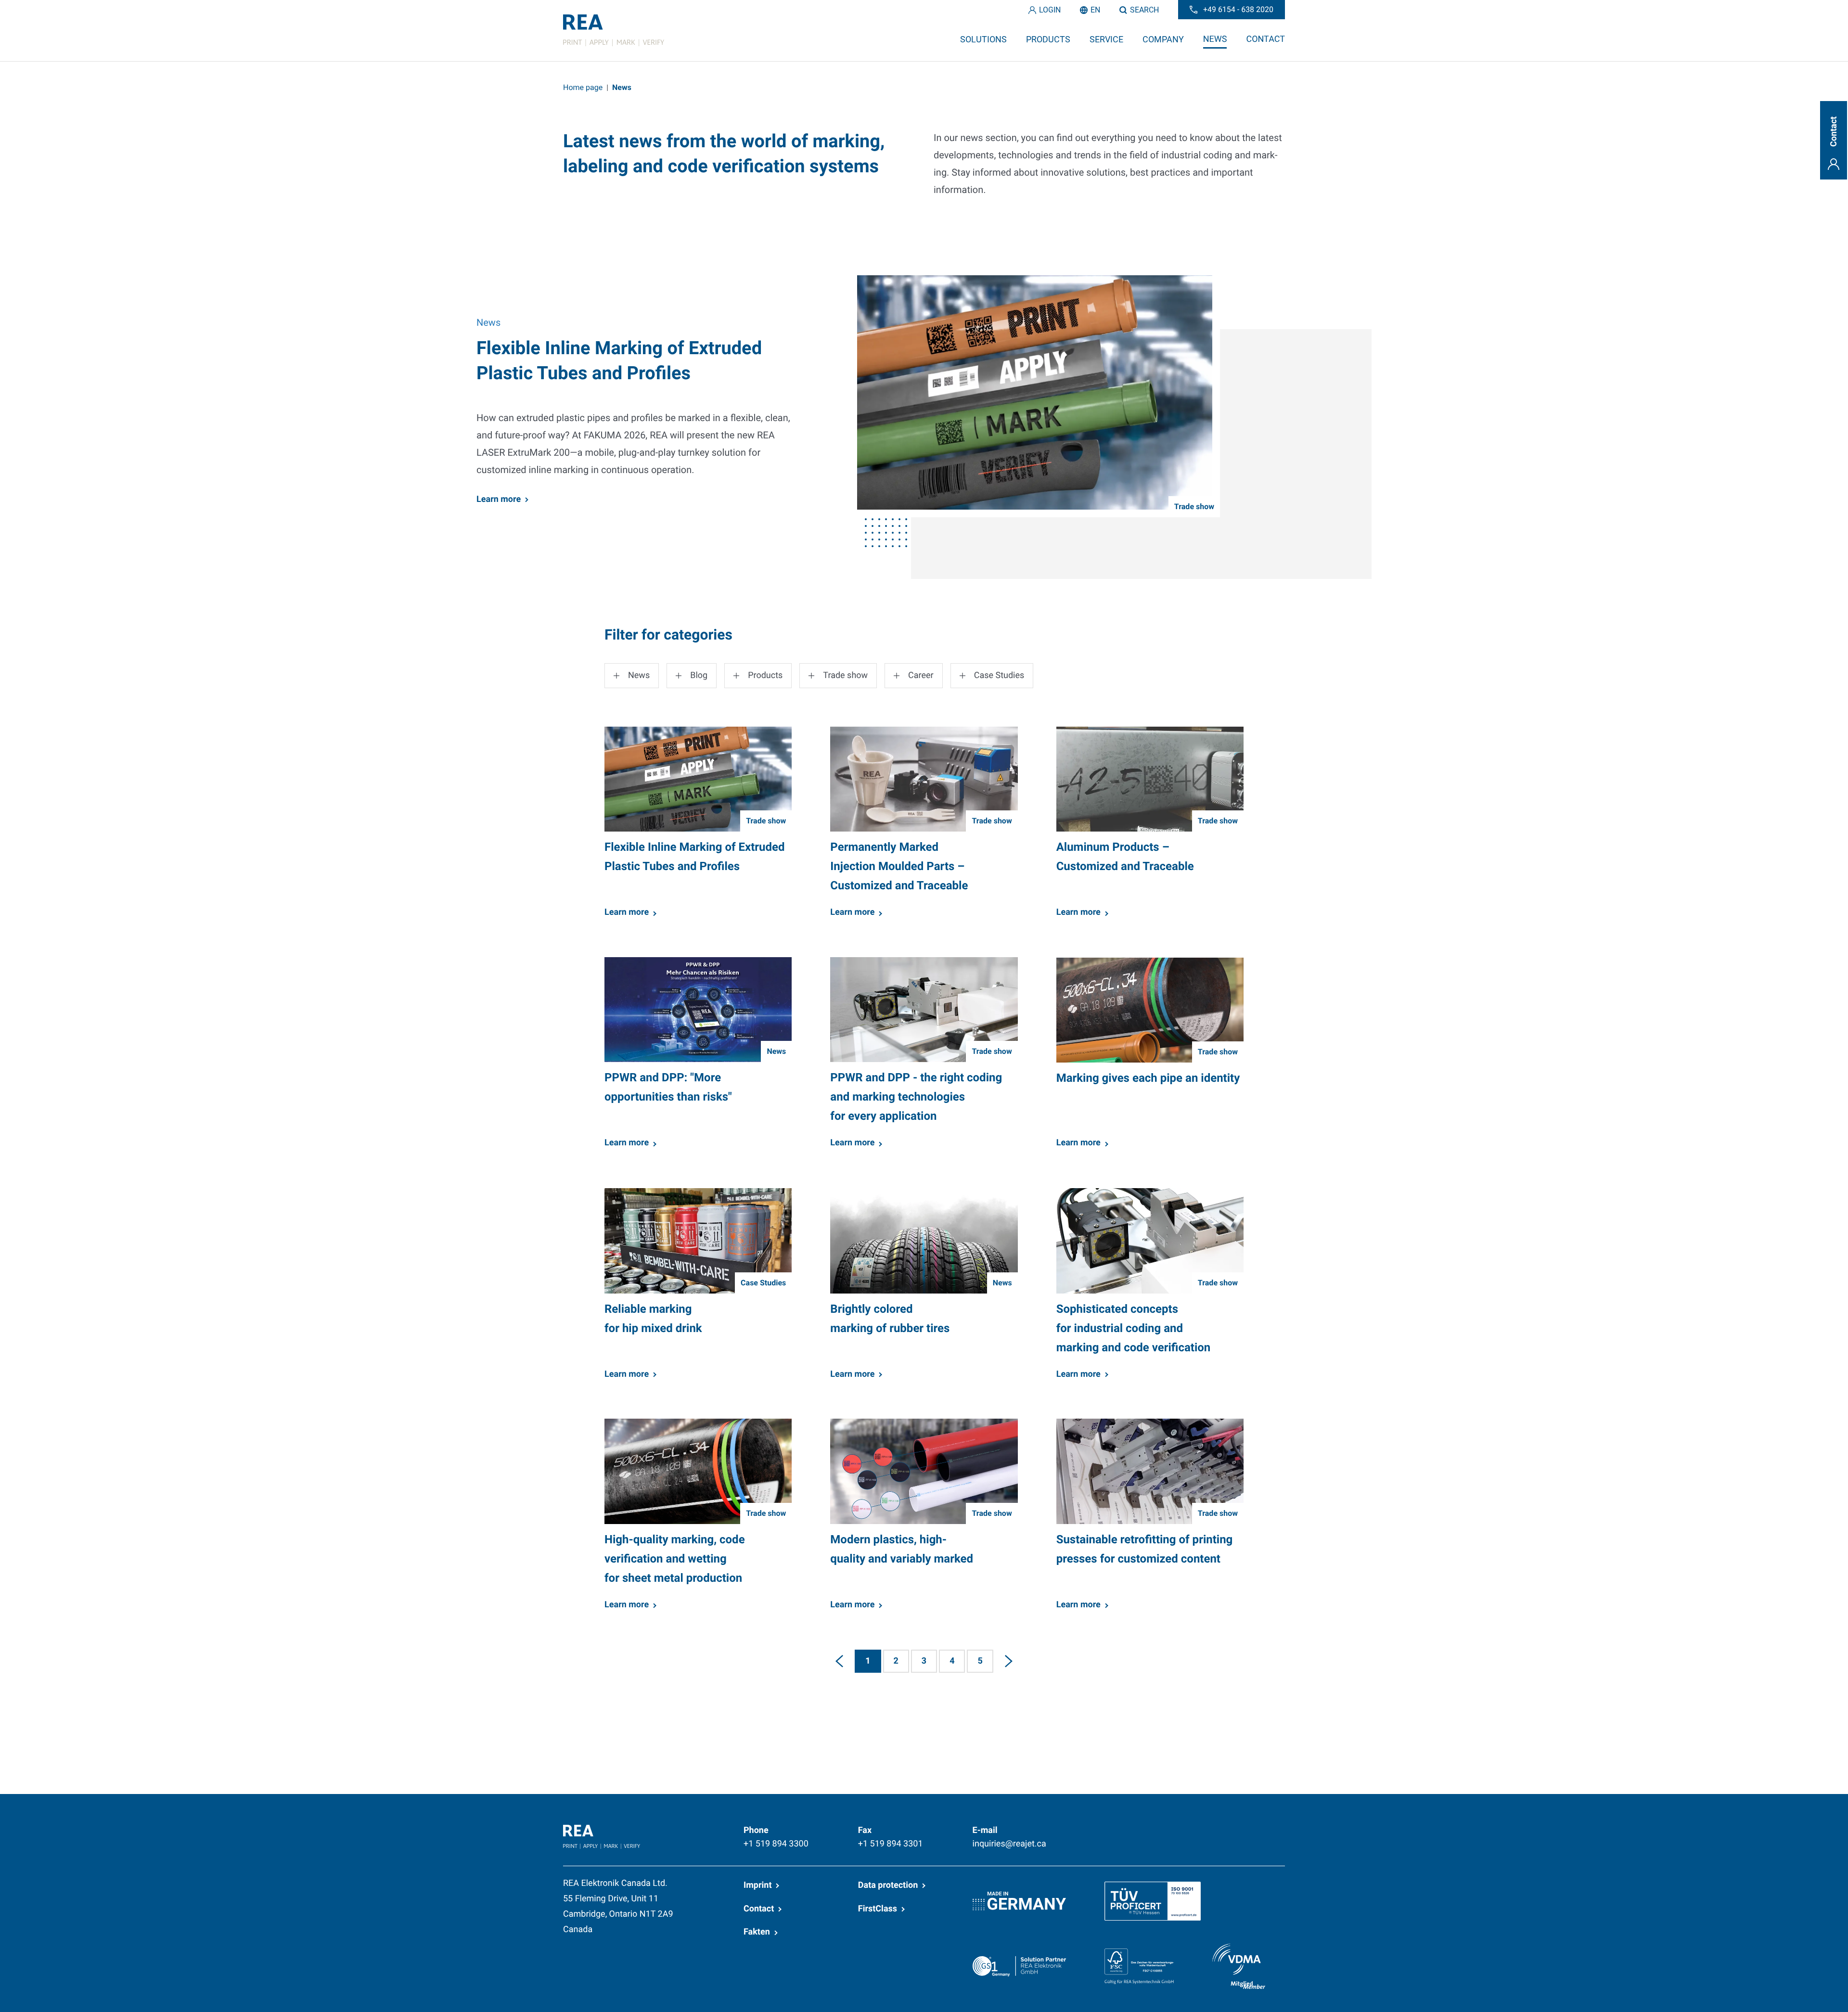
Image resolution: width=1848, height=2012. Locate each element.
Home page (583, 87)
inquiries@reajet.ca (1009, 1844)
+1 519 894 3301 (891, 1844)
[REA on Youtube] (1278, 1830)
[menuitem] (839, 1661)
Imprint (757, 1885)
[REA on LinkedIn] (1160, 1830)
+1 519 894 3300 (776, 1844)
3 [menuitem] (924, 1661)
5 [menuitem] (980, 1661)
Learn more (499, 499)
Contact (759, 1909)
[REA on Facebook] (1183, 1830)
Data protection (888, 1885)
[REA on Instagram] (1253, 1830)
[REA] (614, 30)
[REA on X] (1206, 1830)
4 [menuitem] (952, 1661)
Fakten (757, 1932)
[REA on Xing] (1230, 1830)
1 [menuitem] (868, 1661)
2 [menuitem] (896, 1661)
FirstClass (878, 1909)
